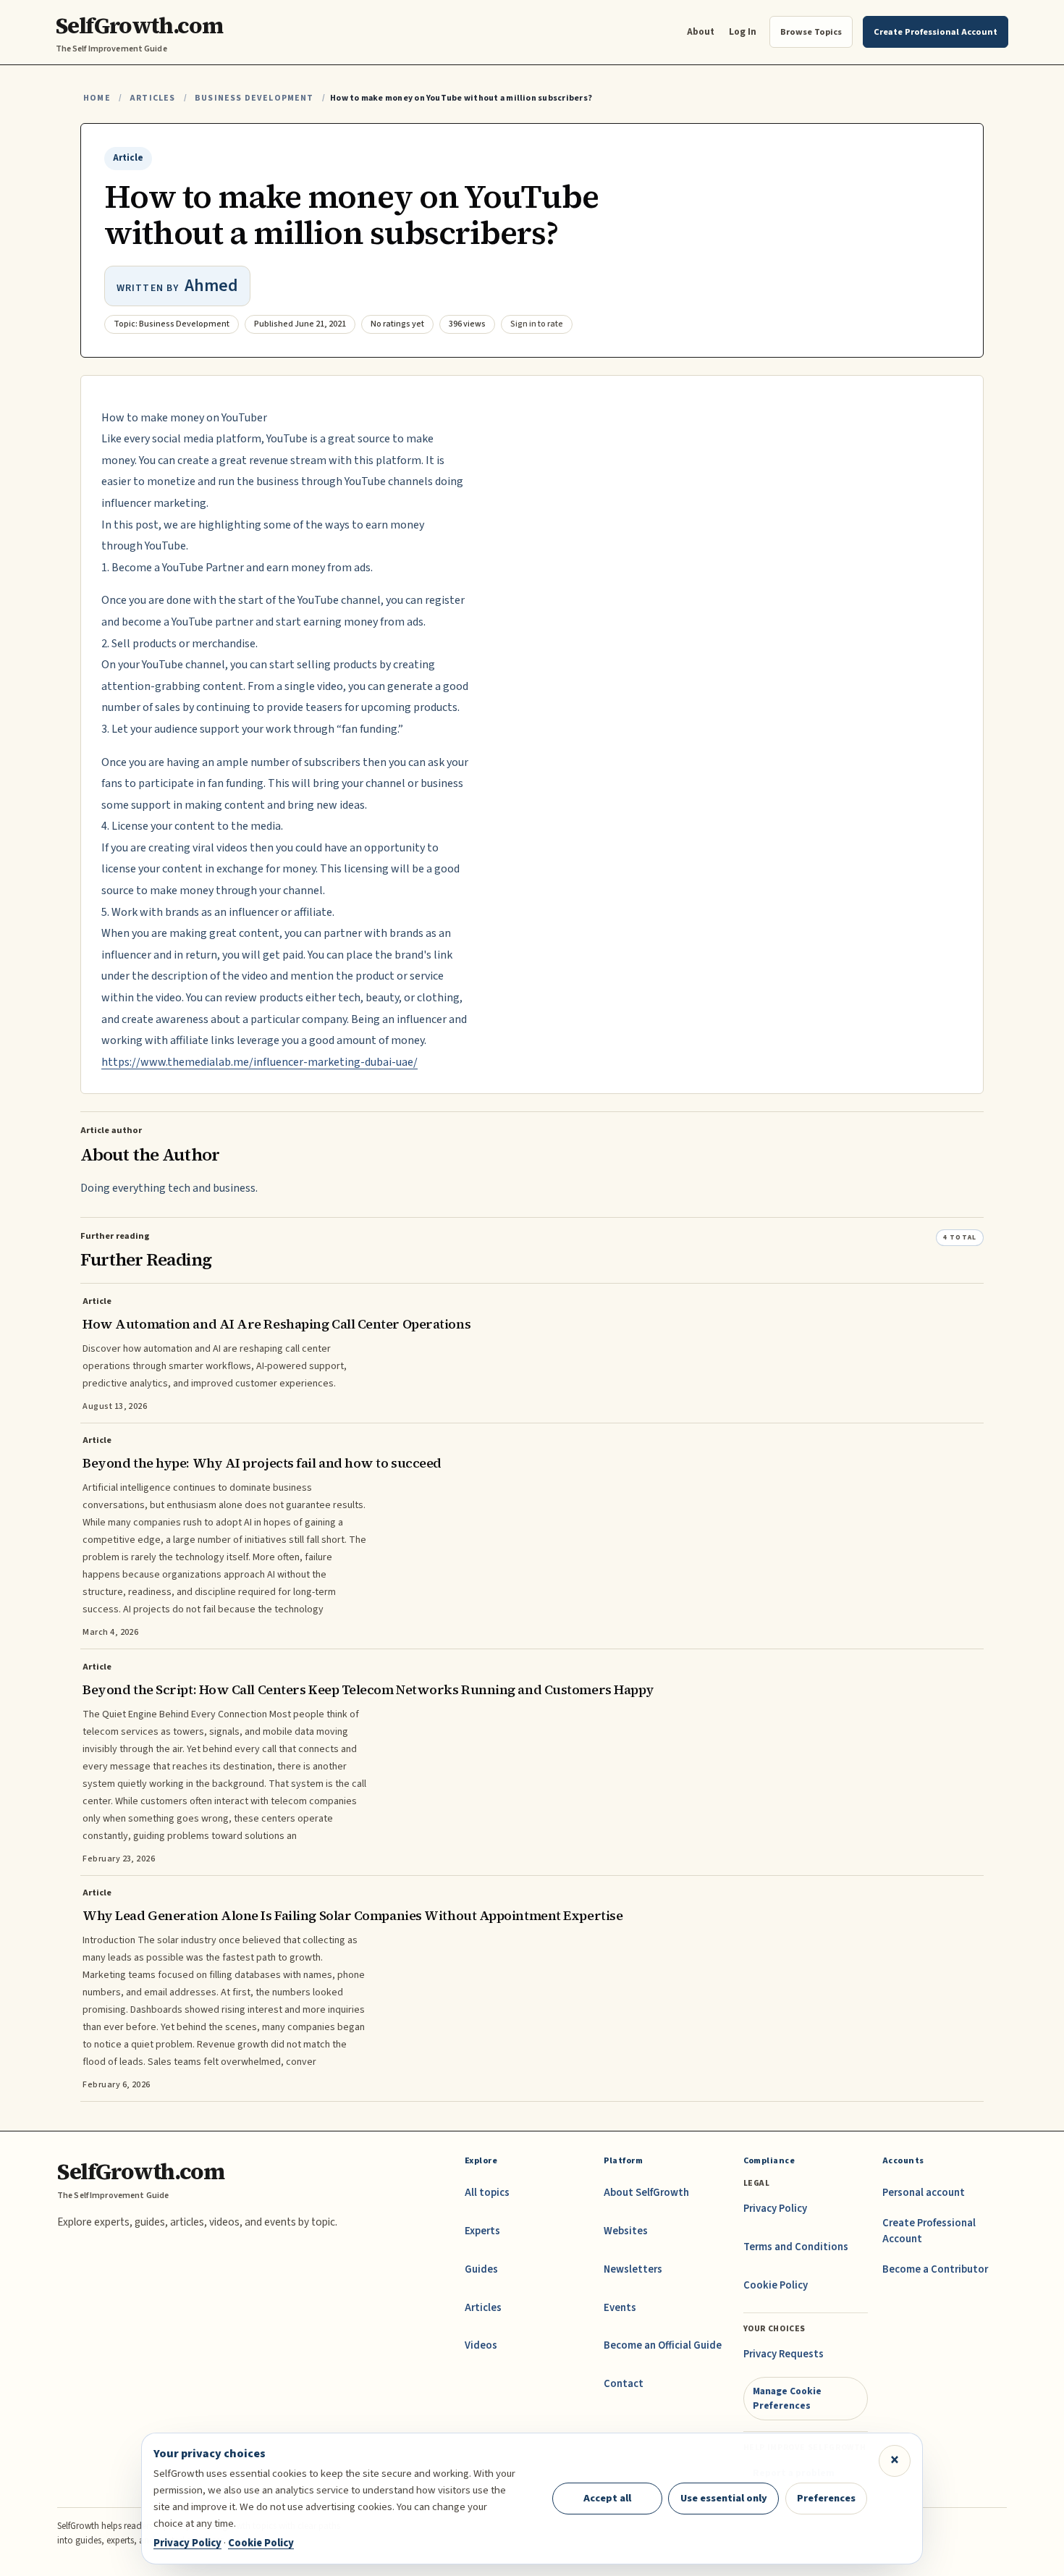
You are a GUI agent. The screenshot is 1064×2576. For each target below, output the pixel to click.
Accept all (607, 2498)
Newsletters (633, 2269)
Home (97, 98)
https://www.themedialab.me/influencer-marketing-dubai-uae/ (259, 1062)
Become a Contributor (935, 2269)
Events (620, 2308)
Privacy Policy (775, 2209)
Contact (624, 2384)
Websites (626, 2231)
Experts (482, 2231)
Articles (152, 98)
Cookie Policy (776, 2285)
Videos (481, 2345)
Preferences (826, 2498)
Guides (481, 2269)
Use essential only (724, 2498)
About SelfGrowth (646, 2193)
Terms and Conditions (796, 2247)
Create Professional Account (929, 2231)
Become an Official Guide (663, 2345)
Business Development (254, 98)
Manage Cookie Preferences (787, 2398)
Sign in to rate (537, 324)
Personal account (924, 2193)
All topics (487, 2193)
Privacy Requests (784, 2354)
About (701, 31)
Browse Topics (811, 32)
